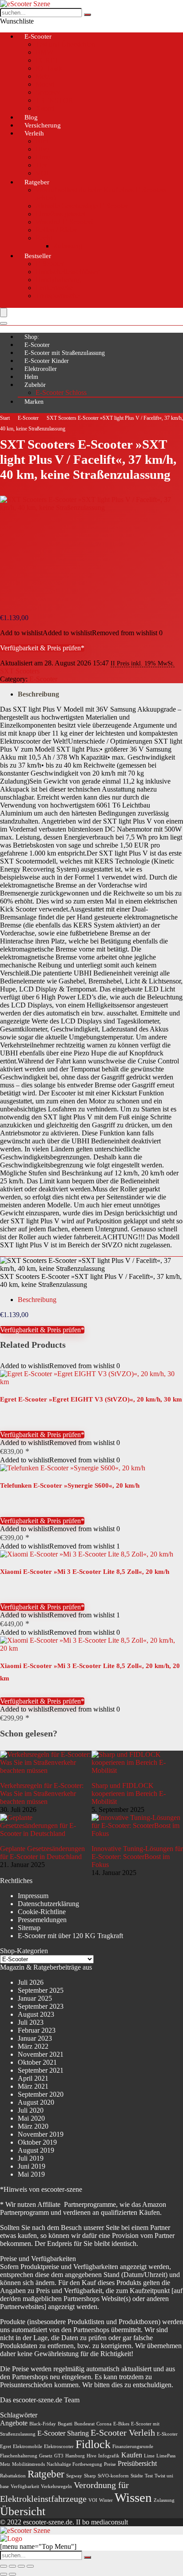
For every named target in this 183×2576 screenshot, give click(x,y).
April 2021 (33, 2078)
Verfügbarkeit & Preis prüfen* (42, 648)
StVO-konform (113, 2476)
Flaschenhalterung (19, 2456)
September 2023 (41, 2006)
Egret (6, 2447)
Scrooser (48, 92)
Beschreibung (38, 694)
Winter (106, 2500)
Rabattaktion (13, 2476)
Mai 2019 (31, 2174)
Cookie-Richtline (42, 1912)
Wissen (133, 2497)
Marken (34, 402)
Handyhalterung (58, 280)
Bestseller (38, 256)
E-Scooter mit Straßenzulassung (65, 353)
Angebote (14, 2423)
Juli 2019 (31, 2158)
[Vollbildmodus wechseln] (12, 2566)
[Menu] (4, 313)
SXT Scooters (20, 671)
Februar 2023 (37, 2030)
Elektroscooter (59, 2447)
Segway (74, 2476)
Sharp (90, 2476)
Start (5, 418)
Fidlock (93, 2444)
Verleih (34, 133)
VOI (93, 2500)
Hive (42, 149)
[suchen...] (88, 15)
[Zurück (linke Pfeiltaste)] (4, 2574)
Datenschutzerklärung (48, 1904)
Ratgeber (37, 182)
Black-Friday (43, 2424)
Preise (110, 2464)
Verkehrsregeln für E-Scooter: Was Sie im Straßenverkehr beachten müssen (42, 1794)
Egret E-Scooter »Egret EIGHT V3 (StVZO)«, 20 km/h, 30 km (91, 1399)
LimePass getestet (60, 214)
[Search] (4, 323)
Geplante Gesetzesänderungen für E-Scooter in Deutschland (42, 1853)
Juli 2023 (31, 2022)
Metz (43, 76)
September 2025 (41, 1990)
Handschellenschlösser (67, 272)
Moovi (45, 84)
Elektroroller (41, 369)
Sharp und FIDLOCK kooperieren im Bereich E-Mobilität (129, 1794)
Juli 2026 (31, 1982)
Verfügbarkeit (25, 2486)
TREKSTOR (54, 100)
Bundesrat (84, 2424)
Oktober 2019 (37, 2142)
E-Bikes (121, 2424)
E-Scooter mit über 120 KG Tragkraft (70, 1936)
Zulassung (68, 246)
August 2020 (36, 2102)
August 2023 (36, 2014)
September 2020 (41, 2094)
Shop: (32, 337)
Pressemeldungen (42, 1920)
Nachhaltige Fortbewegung (74, 2464)
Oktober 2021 (37, 2062)
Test (149, 2476)
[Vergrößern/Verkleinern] (4, 2566)
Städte (137, 2476)
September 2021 (41, 2070)
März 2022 (33, 2046)
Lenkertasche (54, 288)
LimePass (166, 2456)
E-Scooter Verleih (123, 2433)
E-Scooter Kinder (47, 361)
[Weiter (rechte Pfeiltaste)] (12, 2574)
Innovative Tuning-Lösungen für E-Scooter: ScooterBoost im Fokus (137, 1857)
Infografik (109, 2456)
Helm (31, 377)
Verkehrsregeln (56, 2486)
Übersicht (23, 2511)
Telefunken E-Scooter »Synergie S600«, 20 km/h (70, 1485)
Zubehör (35, 385)
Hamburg (75, 2456)
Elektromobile (28, 2447)
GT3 (59, 2456)
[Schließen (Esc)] (30, 2566)
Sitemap (29, 1928)
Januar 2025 (35, 1998)
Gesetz (46, 2456)
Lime (43, 157)
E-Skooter (167, 2434)
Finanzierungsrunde (133, 2447)
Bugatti (65, 2424)
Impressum (33, 1896)
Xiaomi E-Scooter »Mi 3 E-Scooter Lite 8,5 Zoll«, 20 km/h (85, 1572)
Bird (42, 141)
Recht (44, 238)
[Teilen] (21, 2566)
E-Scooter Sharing (63, 2433)
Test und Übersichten (65, 44)
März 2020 (33, 2126)
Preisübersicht (137, 2464)
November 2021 (41, 2054)
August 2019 (36, 2150)
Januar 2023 (35, 2038)
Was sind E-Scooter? (65, 222)
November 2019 (41, 2134)
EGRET (47, 60)
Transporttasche (58, 296)
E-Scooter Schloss (61, 392)
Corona (104, 2424)
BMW (44, 52)
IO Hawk (49, 68)
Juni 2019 (32, 2166)
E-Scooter (38, 36)
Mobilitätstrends (28, 2464)
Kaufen (132, 2455)
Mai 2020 (31, 2118)
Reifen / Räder (56, 230)
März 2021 (33, 2086)
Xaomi (45, 108)
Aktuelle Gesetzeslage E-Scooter (82, 206)
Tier (41, 165)
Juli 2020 (31, 2110)
